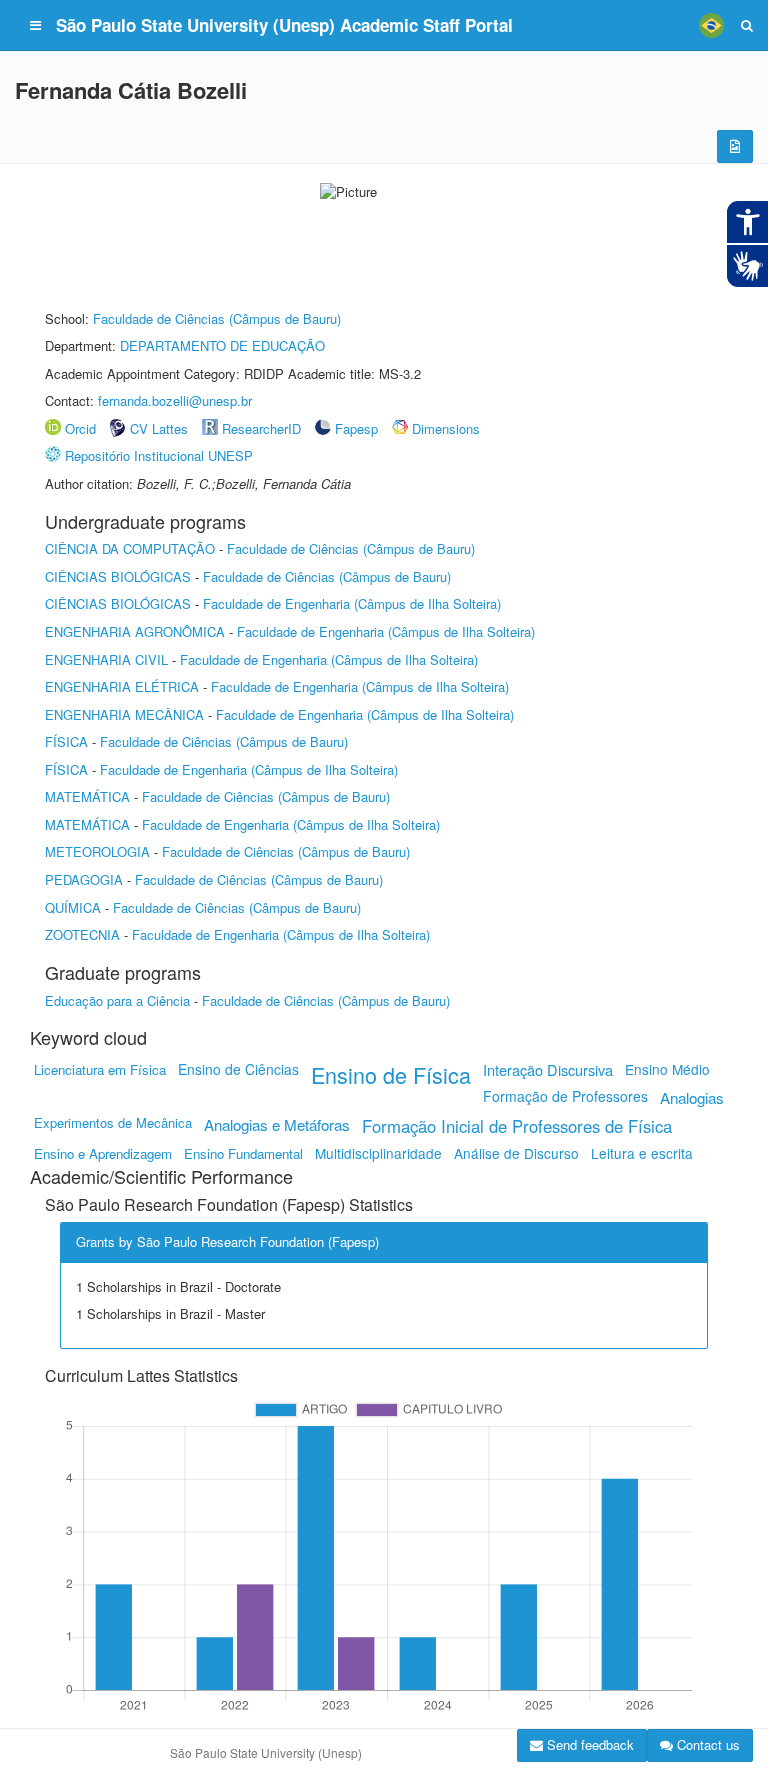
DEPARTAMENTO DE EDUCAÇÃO (222, 345)
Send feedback (588, 1744)
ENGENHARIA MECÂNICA (124, 714)
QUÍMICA (73, 907)
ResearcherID (263, 428)
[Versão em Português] (711, 25)
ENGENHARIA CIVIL (106, 659)
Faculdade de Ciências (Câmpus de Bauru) (217, 318)
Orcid (80, 428)
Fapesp (356, 428)
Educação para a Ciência (117, 1000)
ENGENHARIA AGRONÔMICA (135, 631)
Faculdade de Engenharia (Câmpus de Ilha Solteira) (352, 603)
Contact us (706, 1744)
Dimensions (446, 428)
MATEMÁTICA (87, 796)
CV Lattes (159, 428)
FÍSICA (66, 741)
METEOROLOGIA (97, 851)
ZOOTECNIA (82, 934)
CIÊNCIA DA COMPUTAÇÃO (130, 548)
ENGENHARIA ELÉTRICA (122, 686)
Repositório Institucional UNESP (159, 455)
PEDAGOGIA (84, 879)
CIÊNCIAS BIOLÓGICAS (118, 576)
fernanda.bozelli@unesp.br (175, 400)
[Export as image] (735, 146)
